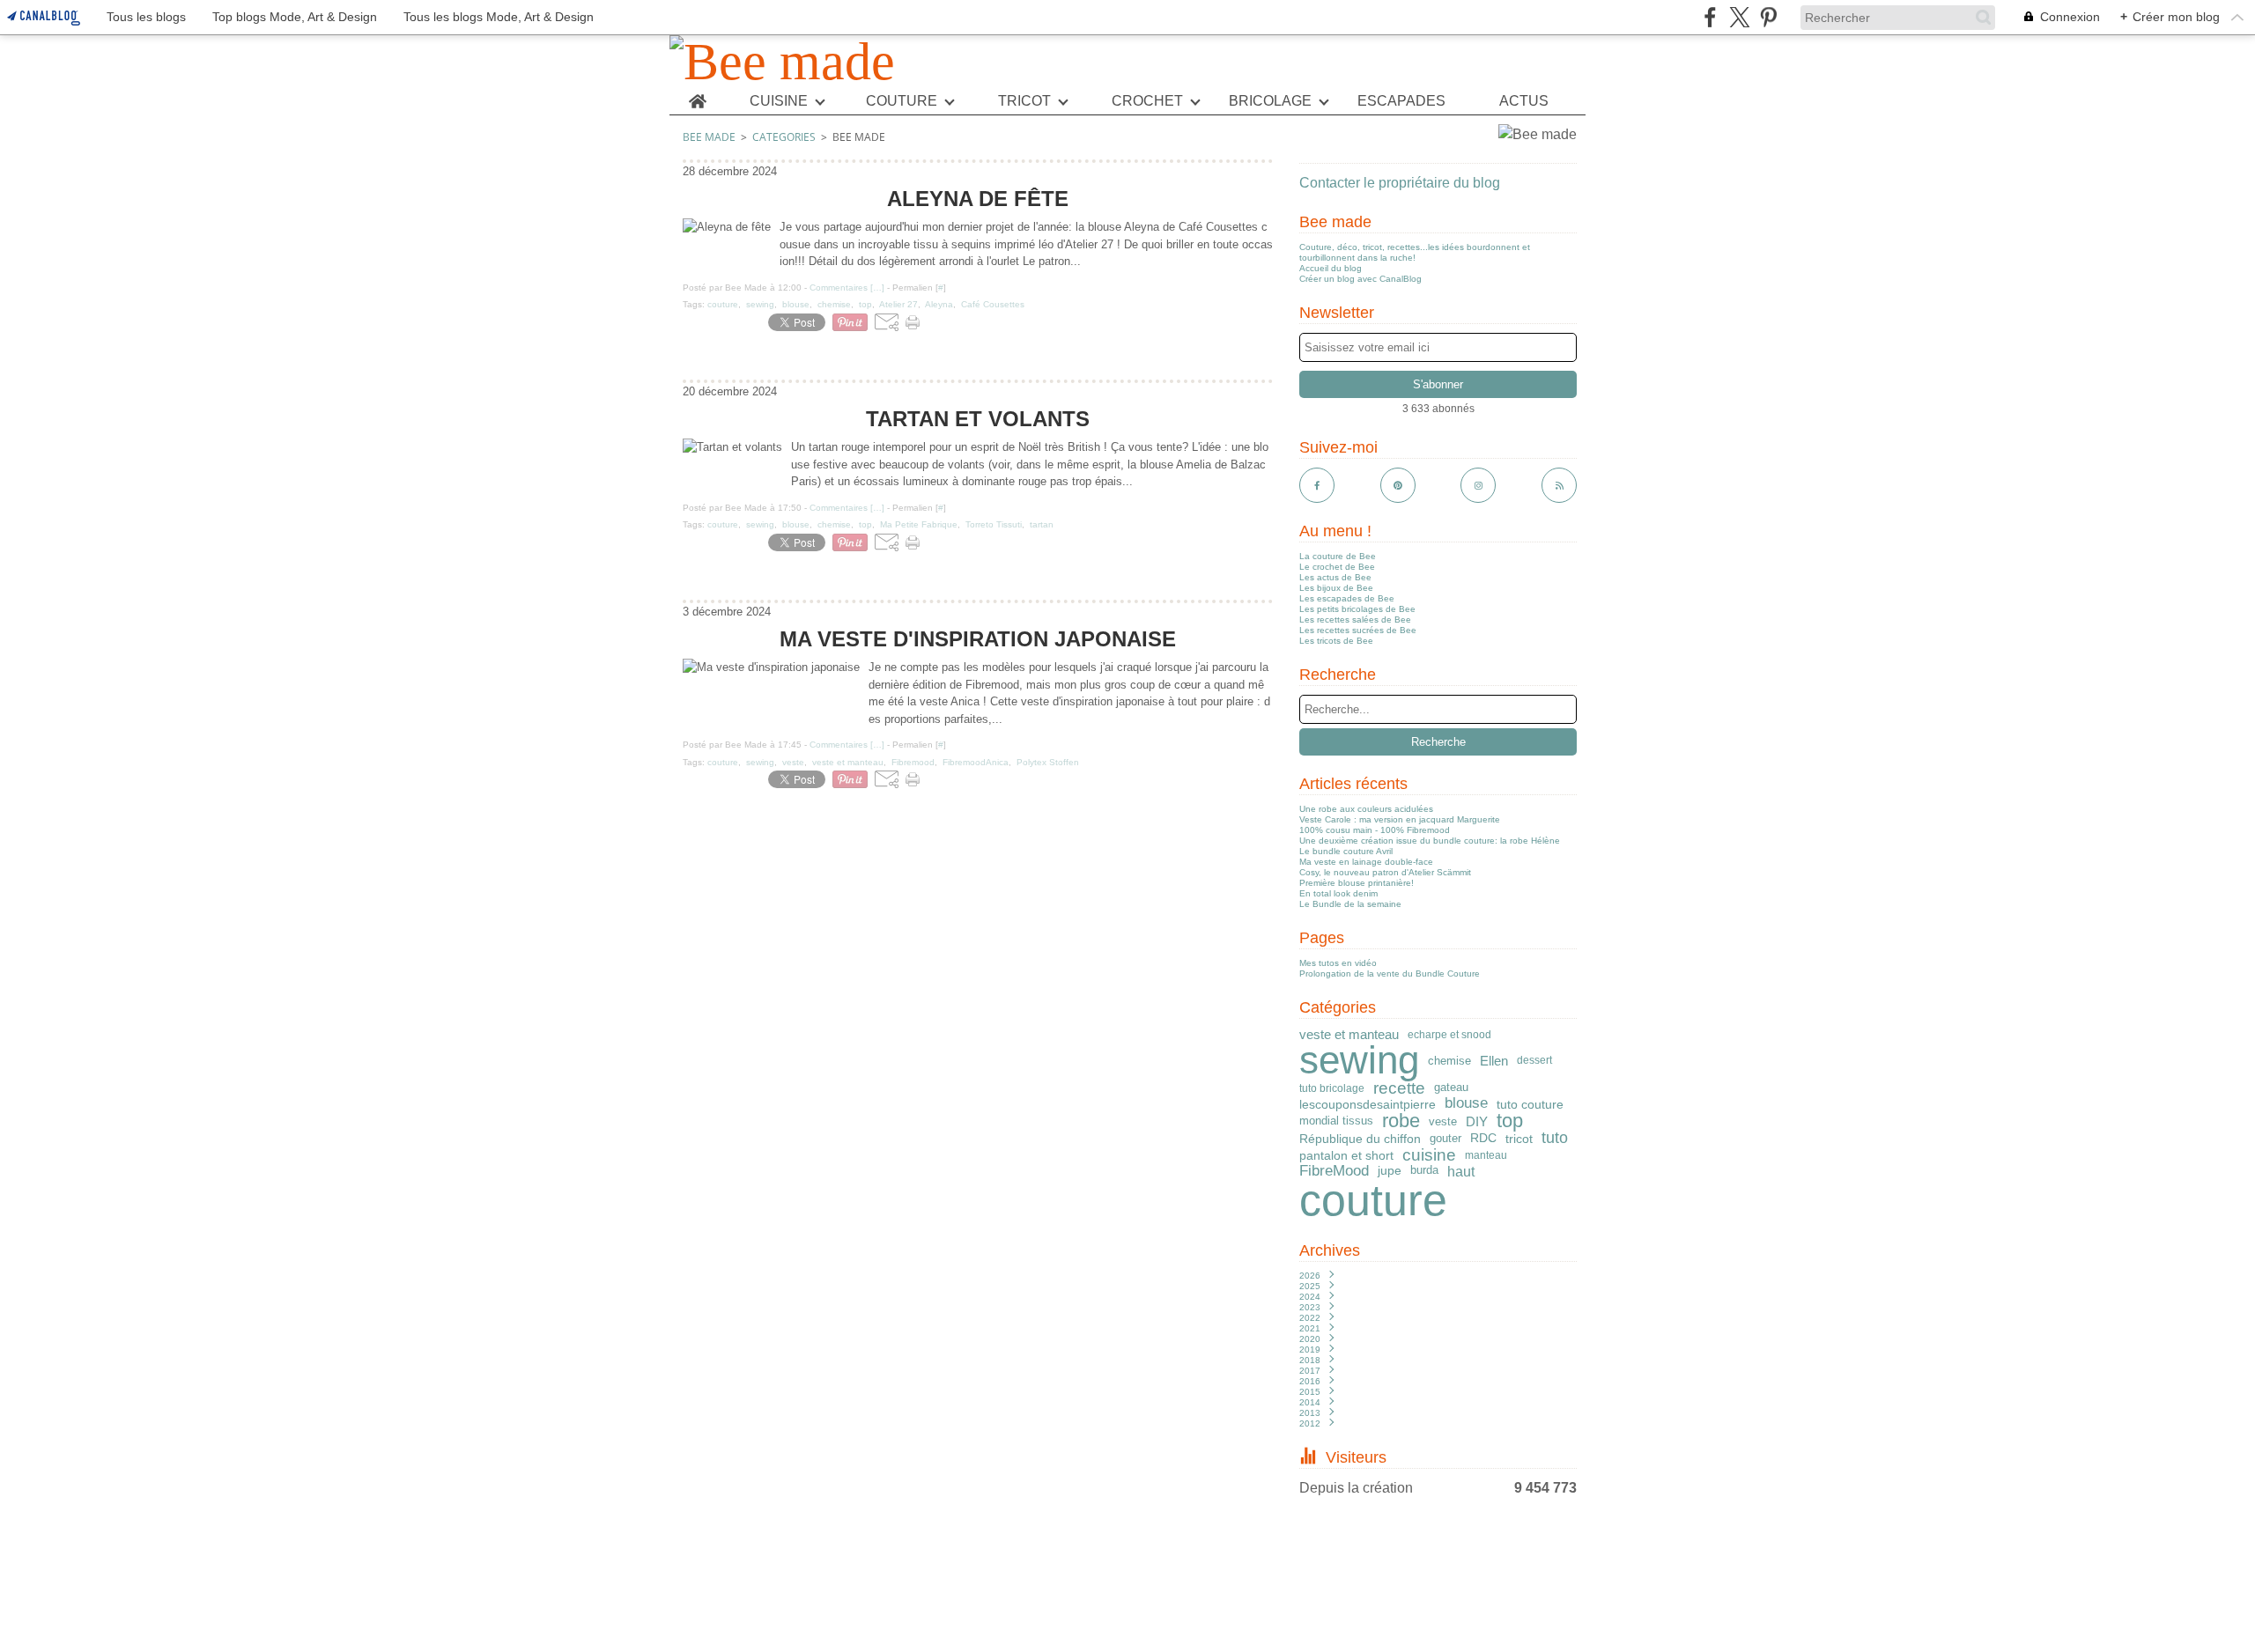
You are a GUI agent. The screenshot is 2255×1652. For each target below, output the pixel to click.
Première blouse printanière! (1357, 883)
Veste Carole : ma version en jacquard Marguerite (1400, 819)
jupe (1390, 1171)
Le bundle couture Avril (1346, 851)
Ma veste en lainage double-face (1366, 862)
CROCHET (1147, 101)
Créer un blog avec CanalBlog (1360, 279)
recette (1399, 1089)
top (1510, 1121)
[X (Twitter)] (1739, 17)
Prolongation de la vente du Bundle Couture (1390, 973)
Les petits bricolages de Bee (1357, 609)
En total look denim (1338, 893)
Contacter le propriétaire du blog (1400, 183)
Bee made (709, 137)
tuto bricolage (1332, 1088)
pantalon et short (1346, 1155)
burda (1424, 1171)
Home (697, 95)
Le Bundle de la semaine (1350, 904)
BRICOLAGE (1270, 101)
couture (1373, 1200)
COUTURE (902, 101)
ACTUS (1524, 101)
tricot (1519, 1139)
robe (1401, 1121)
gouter (1445, 1139)
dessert (1534, 1060)
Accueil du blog (1331, 268)
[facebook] (1710, 17)
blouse (1466, 1104)
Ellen (1494, 1061)
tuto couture (1530, 1104)
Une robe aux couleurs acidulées (1366, 809)
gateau (1451, 1088)
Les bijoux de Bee (1336, 588)
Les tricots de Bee (1336, 641)
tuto (1555, 1139)
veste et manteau (1349, 1034)
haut (1461, 1171)
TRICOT (1024, 101)
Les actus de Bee (1335, 577)
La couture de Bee (1338, 556)
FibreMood (1334, 1172)
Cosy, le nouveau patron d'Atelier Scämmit (1385, 872)
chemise (1449, 1061)
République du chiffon (1360, 1139)
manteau (1486, 1155)
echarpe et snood (1449, 1035)
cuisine (1429, 1155)
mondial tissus (1336, 1121)
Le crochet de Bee (1337, 567)
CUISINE (779, 101)
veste (1443, 1121)
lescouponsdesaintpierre (1368, 1104)
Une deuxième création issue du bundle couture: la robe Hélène (1430, 841)
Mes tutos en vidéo (1338, 963)
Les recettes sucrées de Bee (1358, 630)
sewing (1359, 1060)
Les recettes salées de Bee (1355, 619)
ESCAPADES (1401, 101)
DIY (1477, 1121)
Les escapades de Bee (1347, 598)
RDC (1483, 1139)
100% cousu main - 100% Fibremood (1375, 830)
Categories (784, 137)
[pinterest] (1768, 17)
